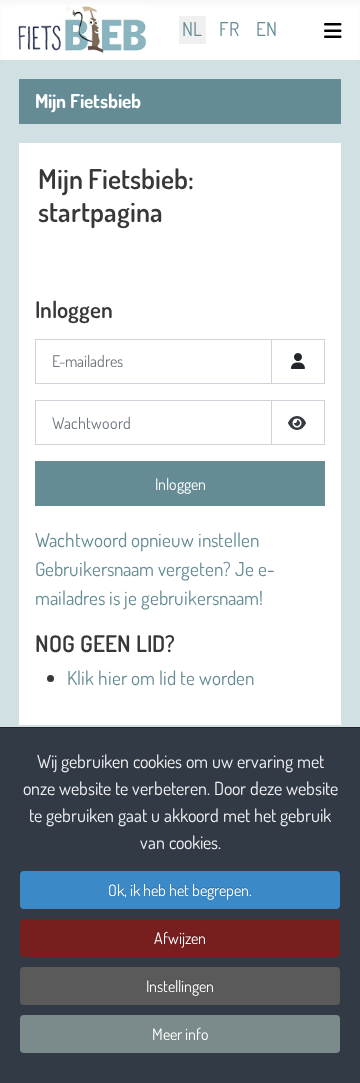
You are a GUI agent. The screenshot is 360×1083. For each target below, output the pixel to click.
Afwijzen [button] (180, 938)
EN (266, 29)
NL (192, 29)
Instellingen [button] (180, 986)
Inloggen (180, 484)
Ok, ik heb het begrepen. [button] (180, 890)
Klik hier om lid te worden (160, 677)
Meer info (180, 1034)
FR (229, 29)
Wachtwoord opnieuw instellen (147, 539)
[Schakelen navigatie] (336, 30)
